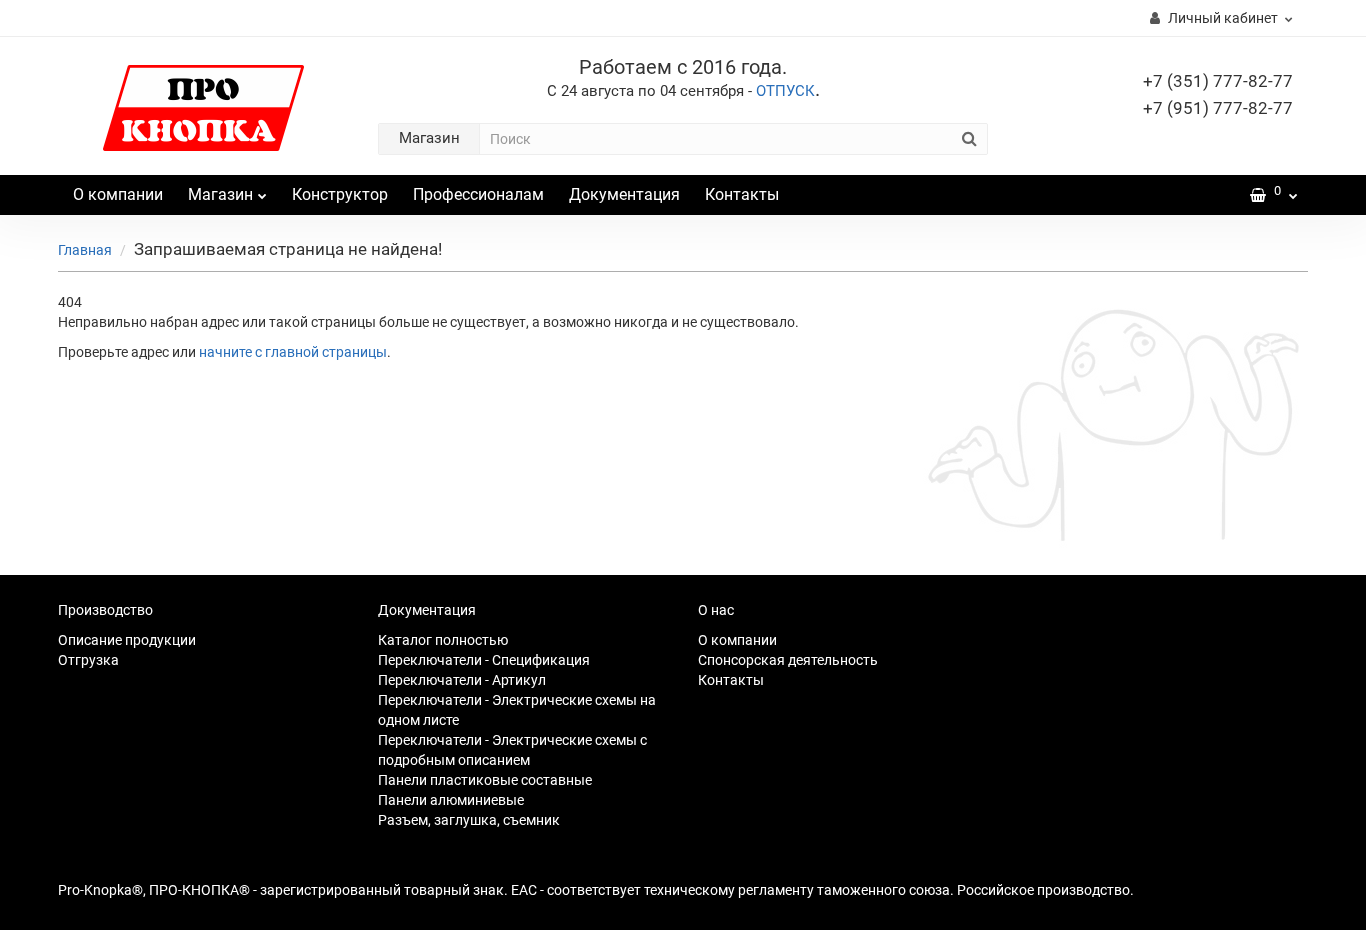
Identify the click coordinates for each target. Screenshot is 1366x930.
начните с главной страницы (293, 352)
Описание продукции (127, 640)
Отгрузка (88, 660)
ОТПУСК (785, 91)
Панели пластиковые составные (485, 780)
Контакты (742, 194)
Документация (624, 194)
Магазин (220, 194)
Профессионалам (478, 194)
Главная (85, 250)
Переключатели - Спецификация (484, 660)
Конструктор (340, 194)
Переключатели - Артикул (462, 680)
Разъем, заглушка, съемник (469, 820)
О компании (118, 194)
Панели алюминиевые (451, 800)
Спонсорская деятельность (788, 660)
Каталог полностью (443, 640)
